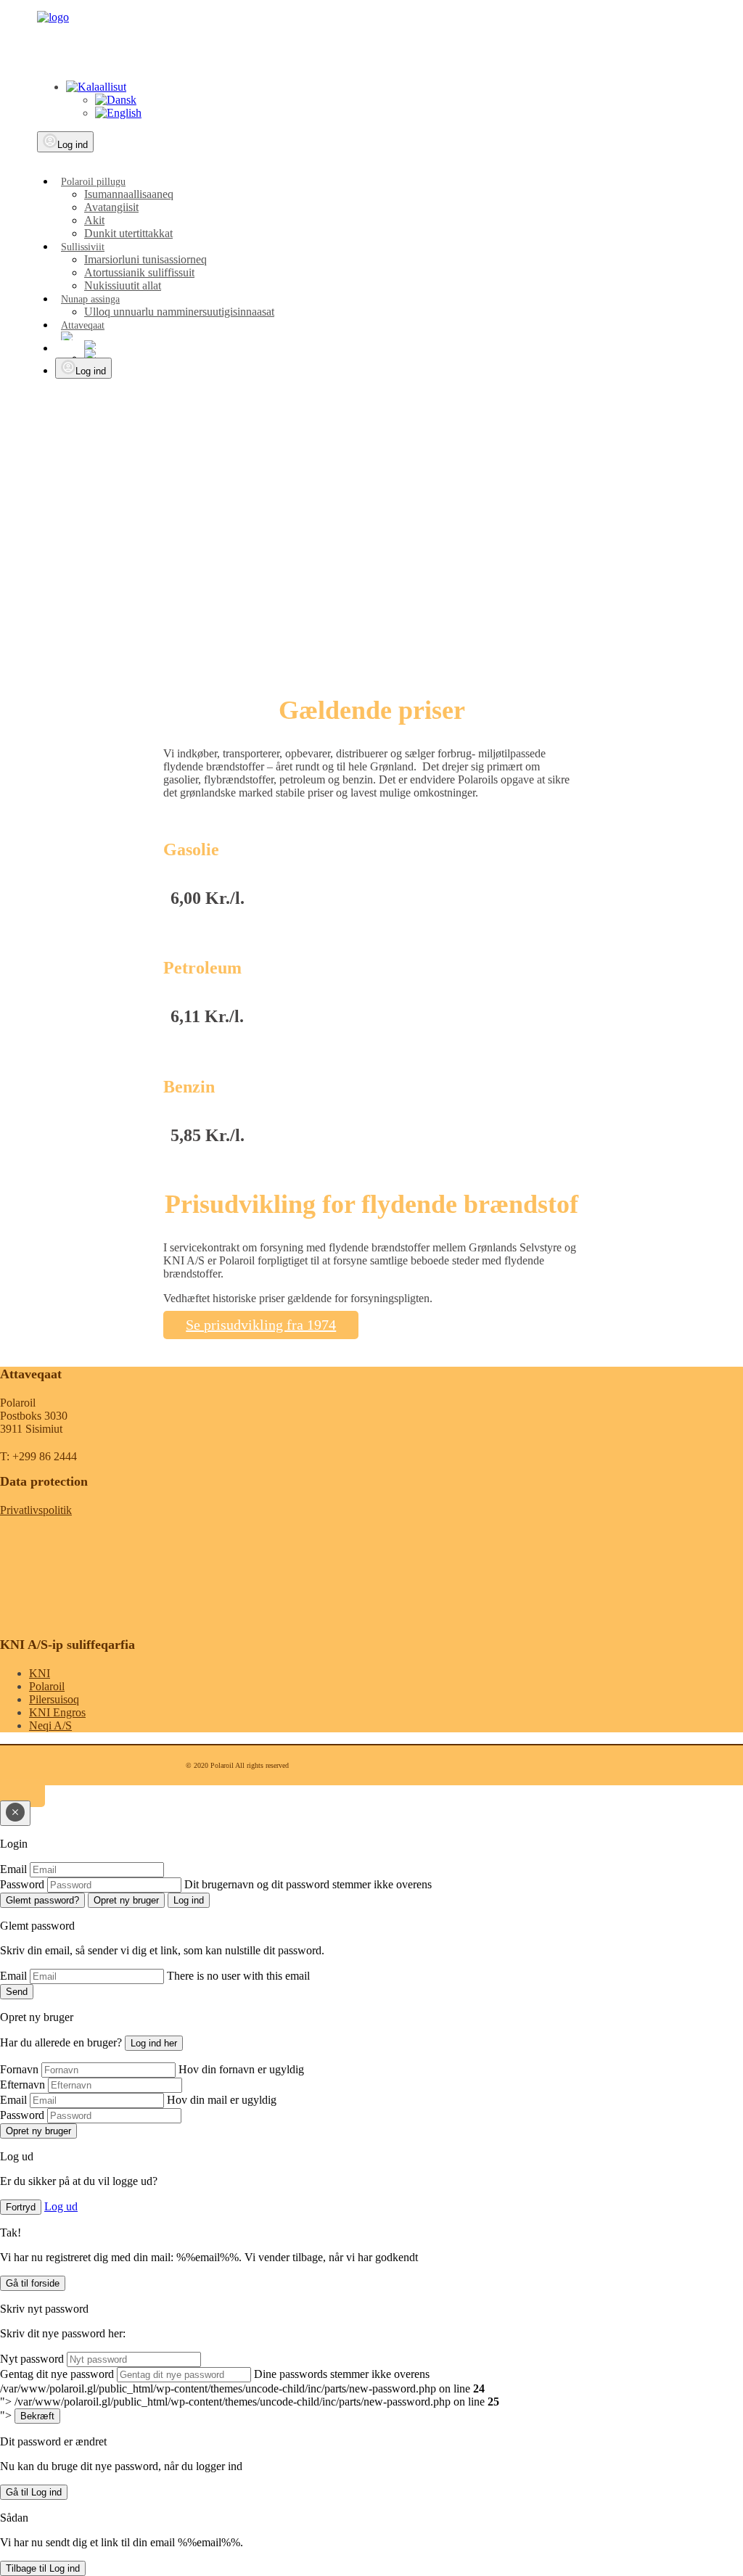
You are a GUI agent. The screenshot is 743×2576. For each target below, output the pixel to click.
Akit (94, 220)
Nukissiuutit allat (123, 285)
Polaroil (47, 1686)
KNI (40, 1673)
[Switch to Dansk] (116, 100)
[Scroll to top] (22, 1794)
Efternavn (22, 2085)
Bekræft (37, 2416)
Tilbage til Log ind (43, 2568)
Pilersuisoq (54, 1699)
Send (17, 1992)
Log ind (73, 145)
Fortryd (21, 2207)
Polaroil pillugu (93, 182)
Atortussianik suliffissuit (139, 272)
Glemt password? (42, 1900)
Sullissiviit (83, 247)
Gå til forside (33, 2283)
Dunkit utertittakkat (128, 233)
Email (13, 1869)
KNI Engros (57, 1712)
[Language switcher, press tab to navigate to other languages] (96, 87)
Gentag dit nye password (57, 2374)
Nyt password (32, 2359)
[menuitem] (388, 207)
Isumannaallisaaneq (129, 194)
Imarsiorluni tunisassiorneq (145, 259)
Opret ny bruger (126, 1900)
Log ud (61, 2206)
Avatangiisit (111, 207)
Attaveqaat (83, 325)
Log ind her (154, 2043)
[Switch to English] (118, 113)
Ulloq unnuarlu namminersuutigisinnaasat (179, 312)
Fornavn (19, 2069)
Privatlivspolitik (36, 1510)
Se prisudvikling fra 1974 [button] (261, 1325)
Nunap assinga (90, 299)
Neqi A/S (50, 1725)
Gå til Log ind (34, 2492)
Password (22, 1884)
